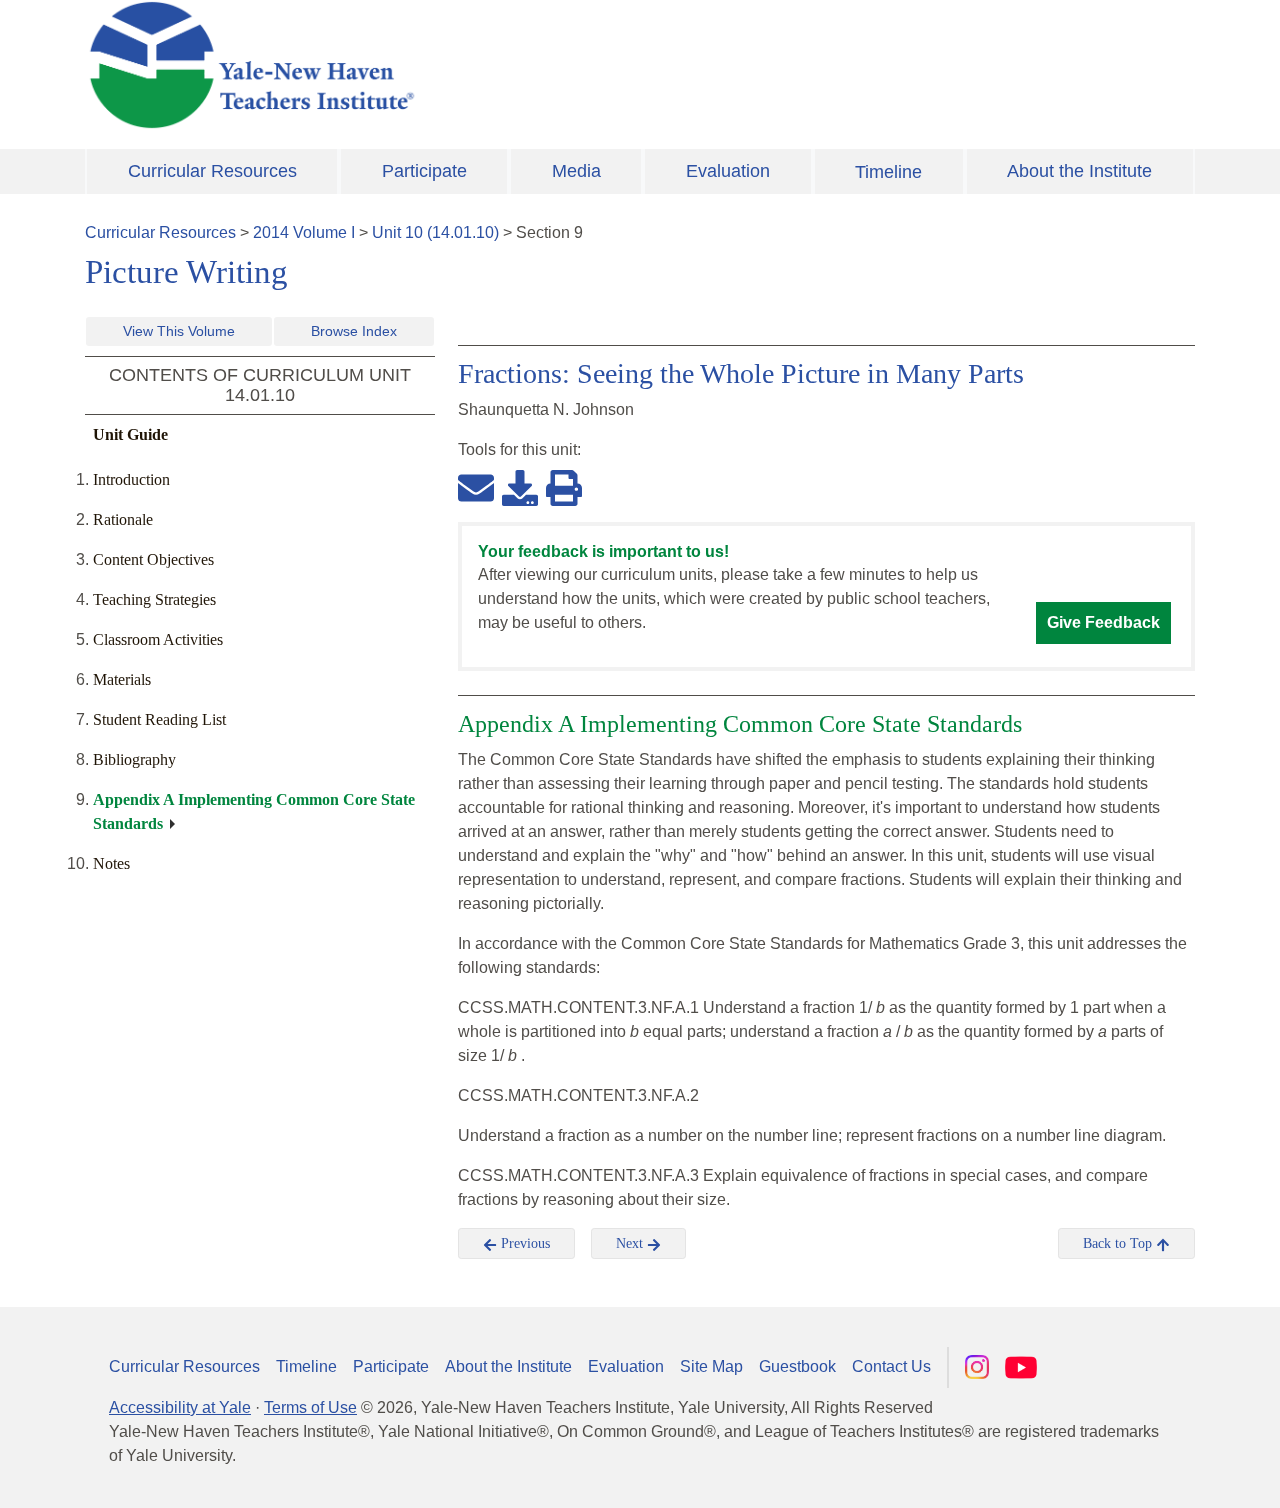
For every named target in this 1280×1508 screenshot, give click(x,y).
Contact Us (891, 1366)
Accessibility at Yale (180, 1407)
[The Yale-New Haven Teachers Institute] (450, 65)
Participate (424, 171)
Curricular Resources (212, 171)
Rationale (123, 519)
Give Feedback (1103, 622)
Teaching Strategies (154, 599)
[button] (1165, 1473)
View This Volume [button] (179, 331)
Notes (111, 863)
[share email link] (476, 487)
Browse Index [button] (354, 331)
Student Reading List (159, 719)
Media (576, 171)
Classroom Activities (158, 639)
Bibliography (134, 759)
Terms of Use (310, 1407)
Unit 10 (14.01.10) (435, 232)
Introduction (131, 479)
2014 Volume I (304, 232)
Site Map (711, 1366)
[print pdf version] (564, 487)
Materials (122, 679)
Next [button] (631, 1243)
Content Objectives (153, 559)
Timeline (888, 172)
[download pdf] (520, 487)
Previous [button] (523, 1243)
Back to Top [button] (1119, 1243)
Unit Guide (130, 434)
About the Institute (1079, 171)
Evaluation (728, 171)
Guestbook (797, 1366)
